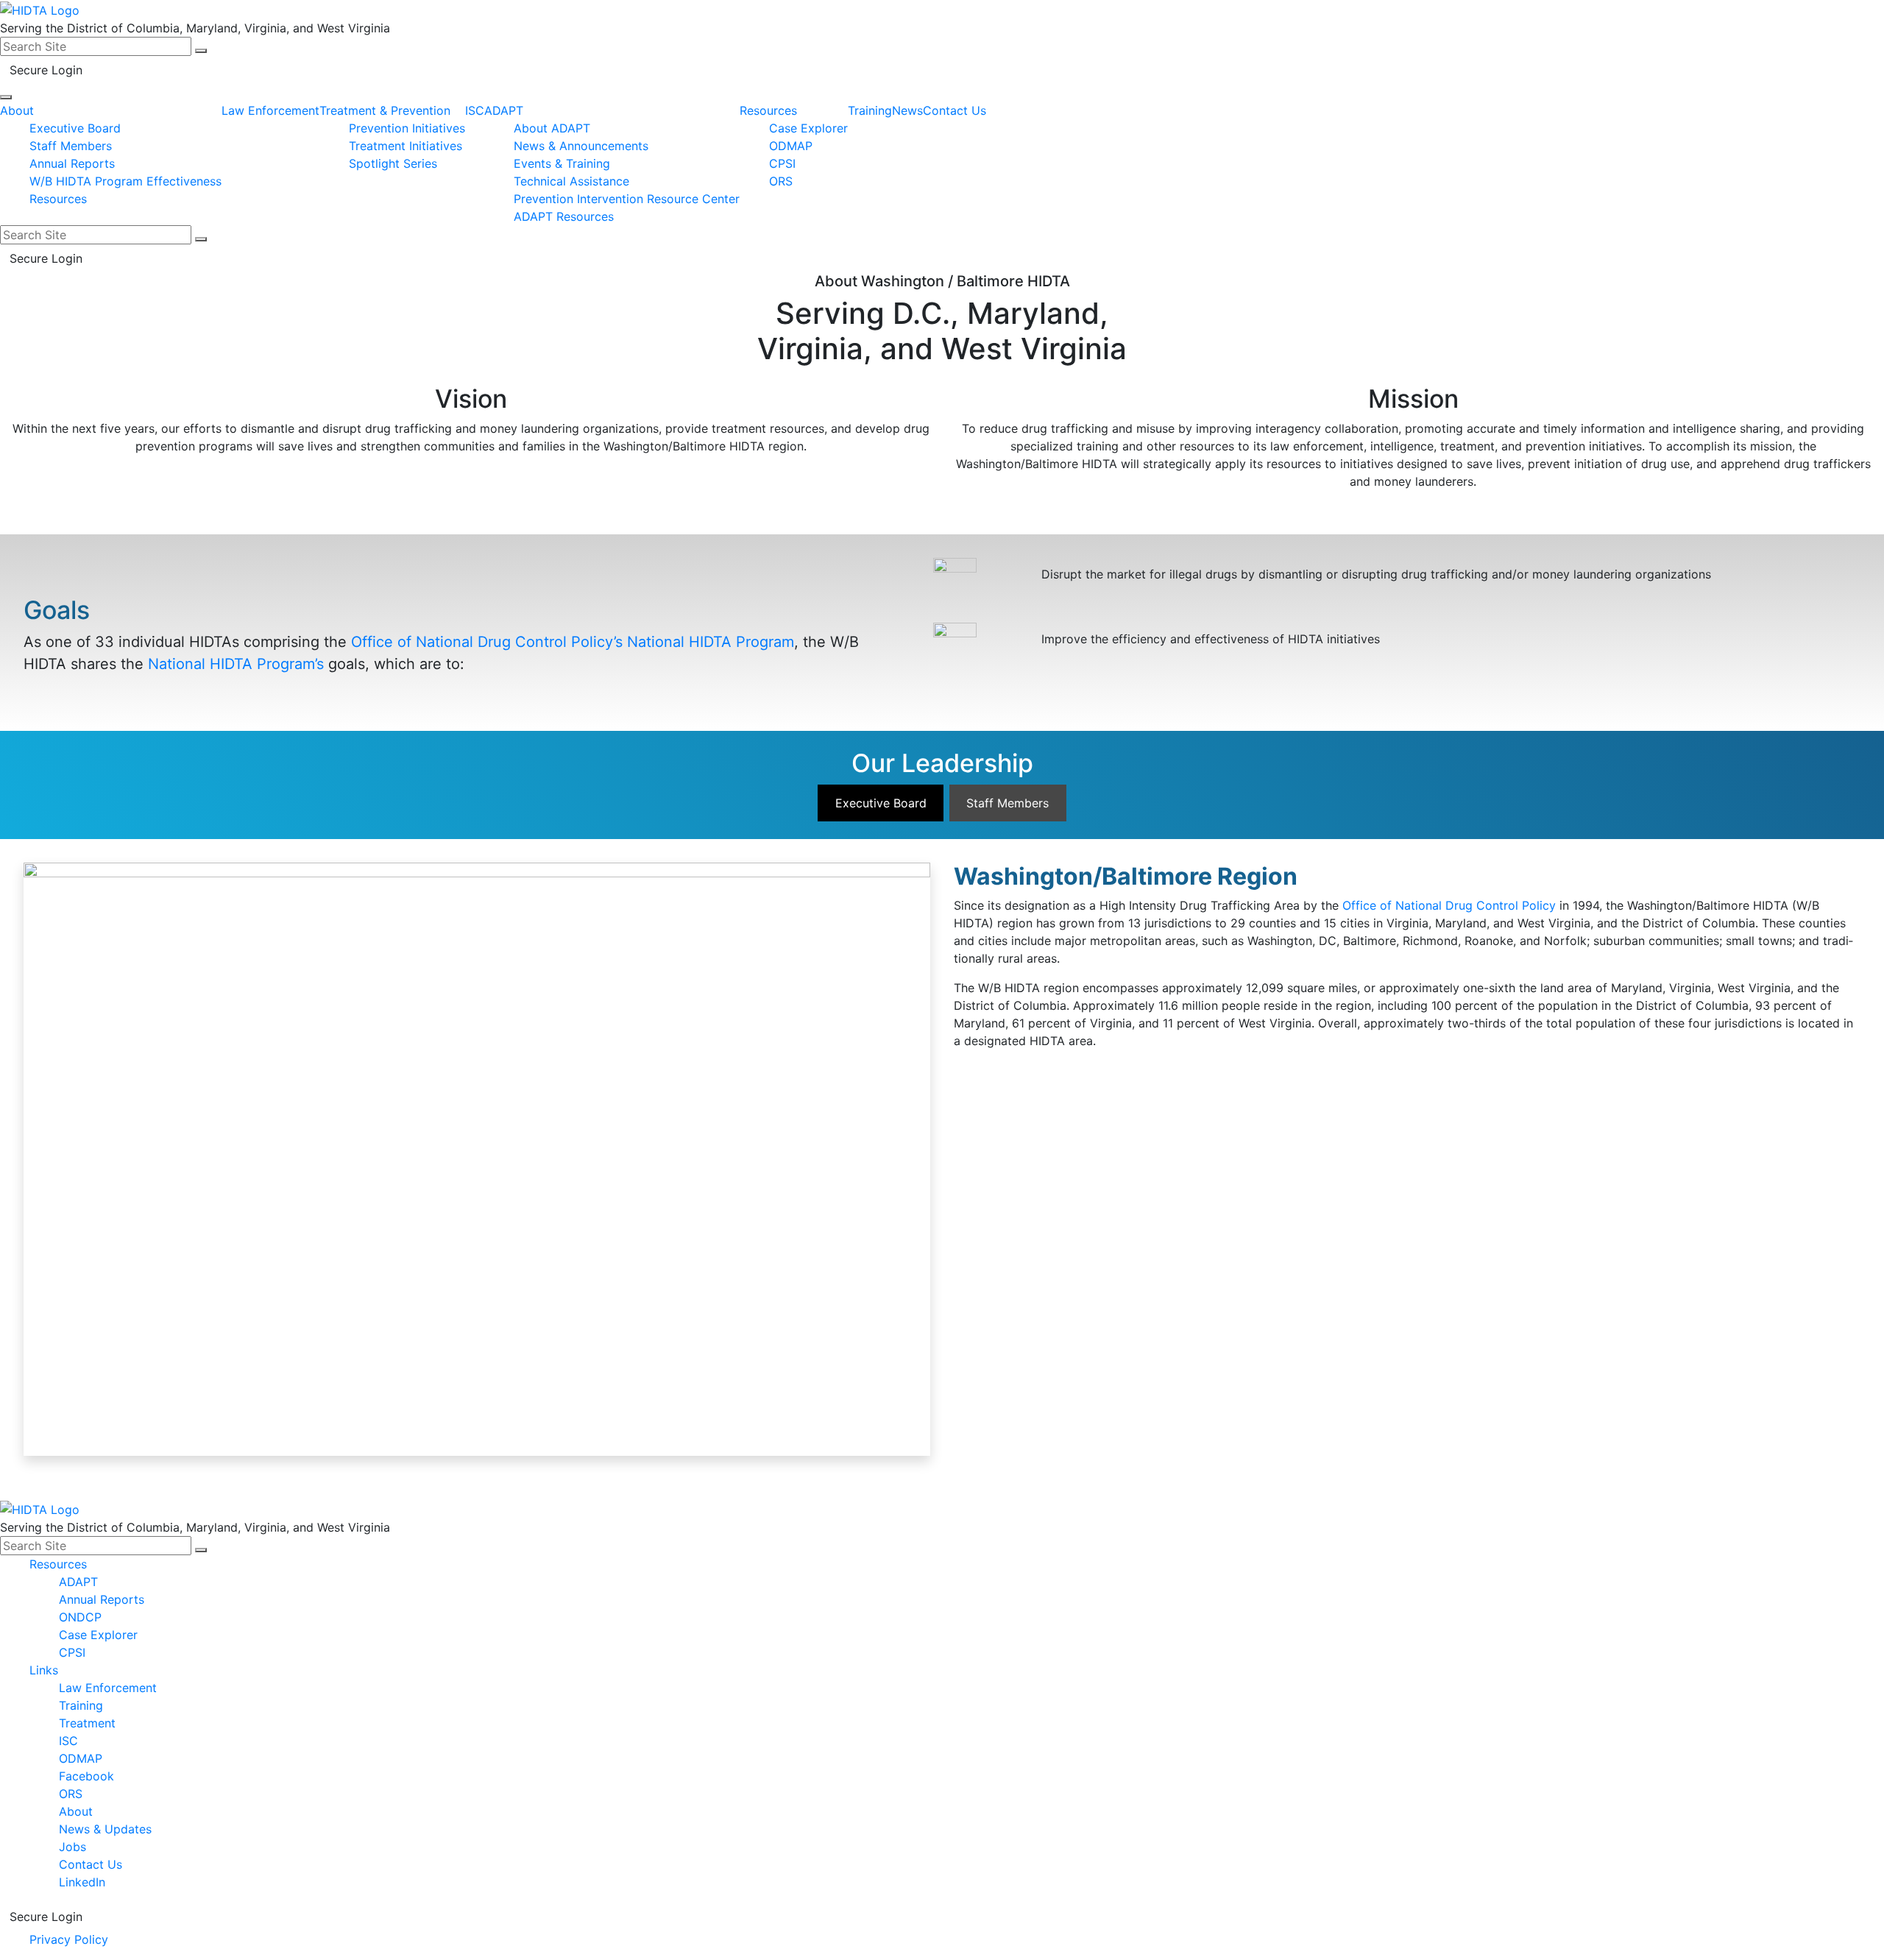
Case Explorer (808, 128)
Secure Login (46, 70)
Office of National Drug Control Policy (1449, 905)
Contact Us (955, 110)
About (17, 110)
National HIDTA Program (711, 642)
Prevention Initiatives (407, 128)
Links (44, 1670)
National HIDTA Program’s (236, 664)
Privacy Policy (69, 1939)
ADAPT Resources (564, 216)
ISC (475, 110)
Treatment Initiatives (406, 146)
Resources (58, 199)
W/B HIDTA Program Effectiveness (125, 181)
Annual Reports (72, 163)
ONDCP (80, 1617)
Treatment (87, 1723)
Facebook (86, 1776)
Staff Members (71, 146)
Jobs (72, 1847)
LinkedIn (82, 1882)
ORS (781, 181)
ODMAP (791, 146)
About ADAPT (552, 128)
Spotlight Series (393, 163)
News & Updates (105, 1829)
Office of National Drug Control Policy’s (487, 642)
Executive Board (75, 128)
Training (870, 110)
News (907, 110)
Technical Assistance (571, 181)
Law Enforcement (270, 110)
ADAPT (504, 110)
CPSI (782, 163)
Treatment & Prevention (385, 110)
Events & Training (562, 163)
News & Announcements (581, 146)
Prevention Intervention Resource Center (627, 199)
